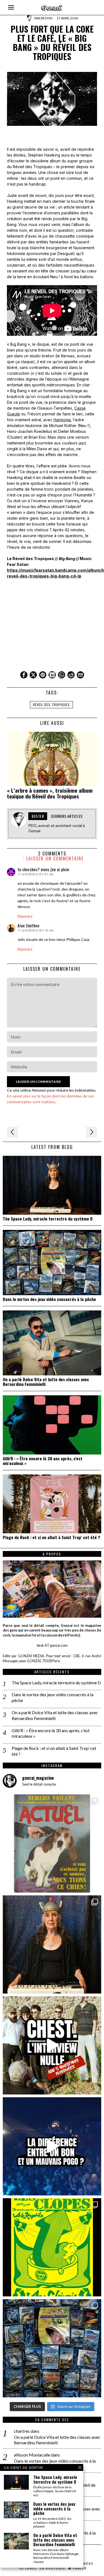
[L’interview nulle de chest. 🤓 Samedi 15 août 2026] (52, 2045)
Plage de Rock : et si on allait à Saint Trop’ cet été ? (51, 1537)
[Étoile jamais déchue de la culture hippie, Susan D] (52, 1944)
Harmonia (62, 420)
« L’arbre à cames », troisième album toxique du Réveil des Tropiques (50, 793)
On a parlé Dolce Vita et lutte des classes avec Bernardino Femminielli (46, 1382)
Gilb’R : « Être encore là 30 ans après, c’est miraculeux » (43, 1461)
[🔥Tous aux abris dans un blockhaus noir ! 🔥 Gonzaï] (52, 2247)
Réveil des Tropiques (51, 705)
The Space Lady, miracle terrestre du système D (48, 1219)
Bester (47, 18)
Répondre (25, 916)
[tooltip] (24, 675)
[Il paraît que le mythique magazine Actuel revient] (52, 1843)
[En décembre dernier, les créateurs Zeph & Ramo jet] (52, 2348)
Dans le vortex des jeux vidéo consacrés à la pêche (49, 1299)
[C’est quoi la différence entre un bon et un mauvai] (52, 2146)
